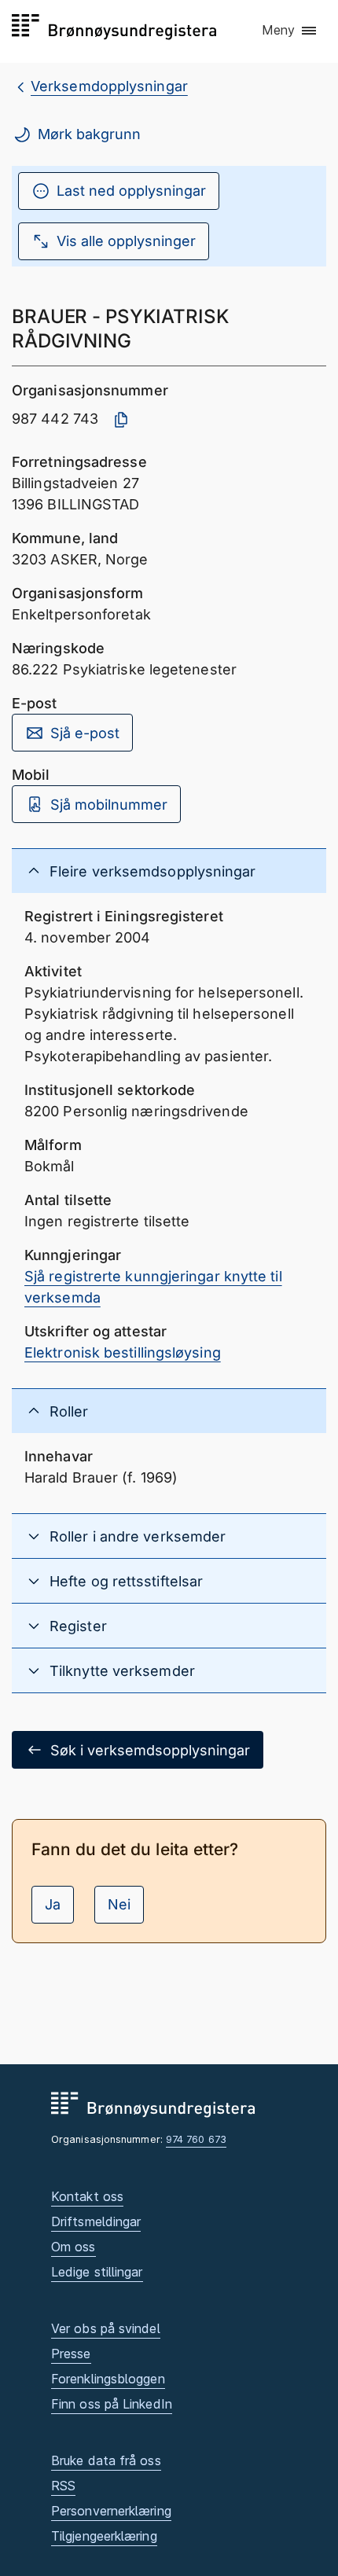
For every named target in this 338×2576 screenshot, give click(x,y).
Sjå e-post (85, 733)
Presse (71, 2354)
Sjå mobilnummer (109, 805)
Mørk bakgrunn (89, 134)
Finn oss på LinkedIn (112, 2404)
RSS (63, 2486)
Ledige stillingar (97, 2272)
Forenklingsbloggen (108, 2379)
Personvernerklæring (111, 2511)
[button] (290, 31)
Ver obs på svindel (106, 2328)
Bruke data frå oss (106, 2460)
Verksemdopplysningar (109, 86)
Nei (119, 1904)
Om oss (73, 2247)
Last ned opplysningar (131, 191)
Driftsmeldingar (96, 2221)
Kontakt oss (87, 2196)
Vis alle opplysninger (126, 241)
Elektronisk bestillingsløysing (123, 1352)
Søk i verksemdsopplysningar (150, 1750)
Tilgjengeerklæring (104, 2536)
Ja (53, 1904)
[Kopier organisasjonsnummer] (121, 420)
